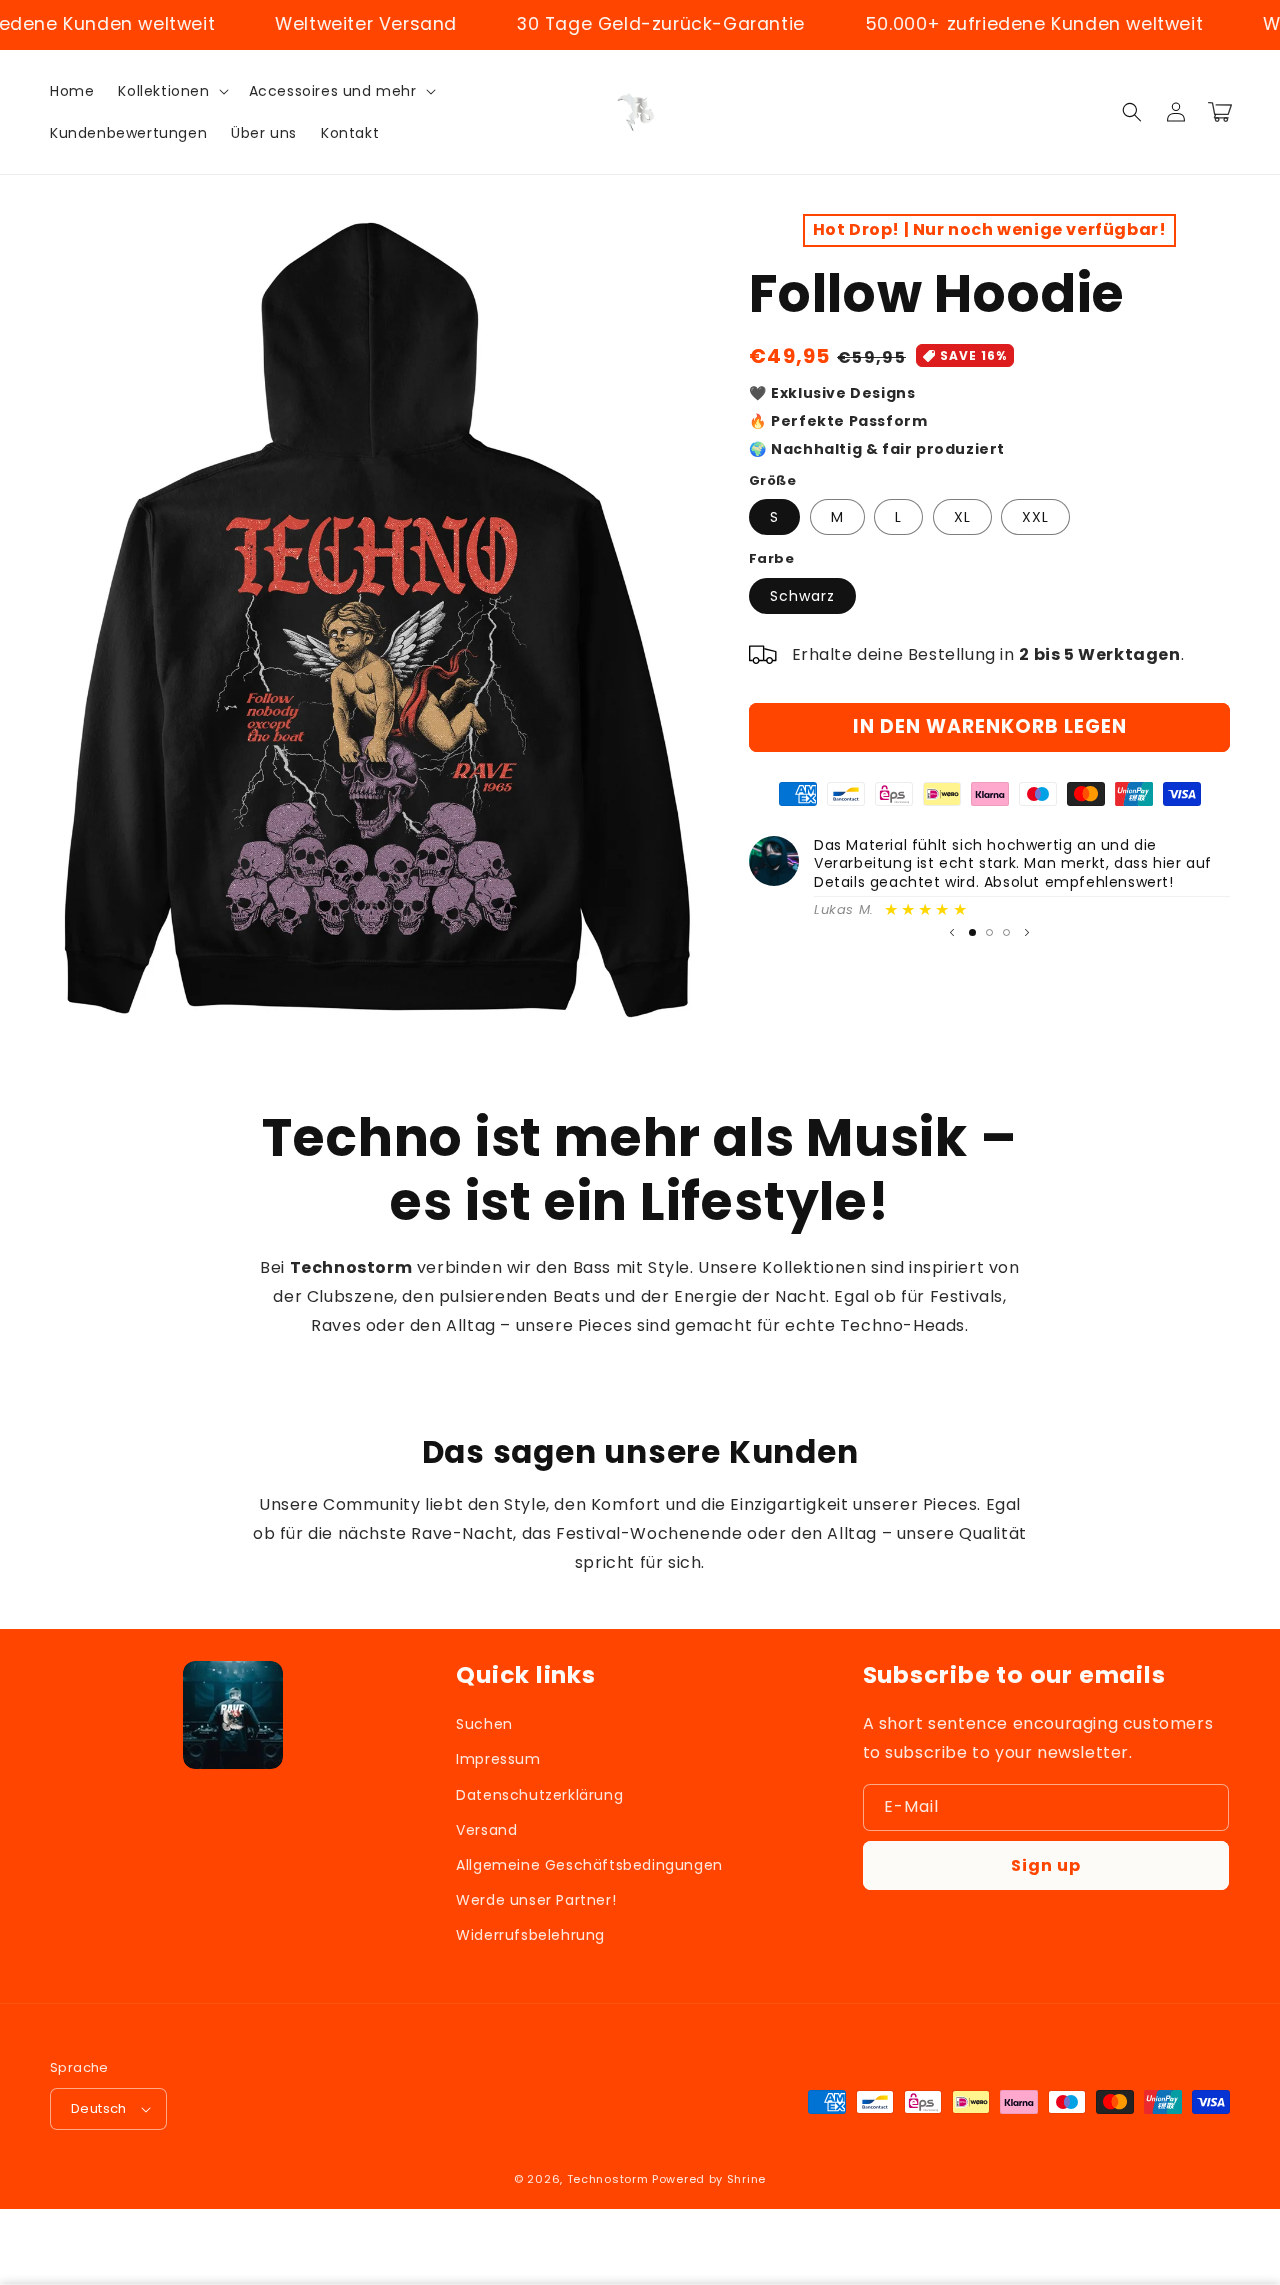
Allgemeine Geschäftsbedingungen (589, 1865)
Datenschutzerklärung (539, 1795)
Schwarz (802, 596)
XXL (1035, 517)
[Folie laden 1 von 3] (972, 932)
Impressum (498, 1759)
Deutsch (99, 2108)
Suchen (484, 1724)
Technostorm (608, 2179)
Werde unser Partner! (536, 1900)
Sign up (1046, 1865)
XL (962, 517)
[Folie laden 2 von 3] (989, 932)
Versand (486, 1830)
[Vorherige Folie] (952, 933)
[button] (171, 91)
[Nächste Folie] (1027, 933)
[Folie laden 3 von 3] (1006, 932)
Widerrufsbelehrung (530, 1935)
